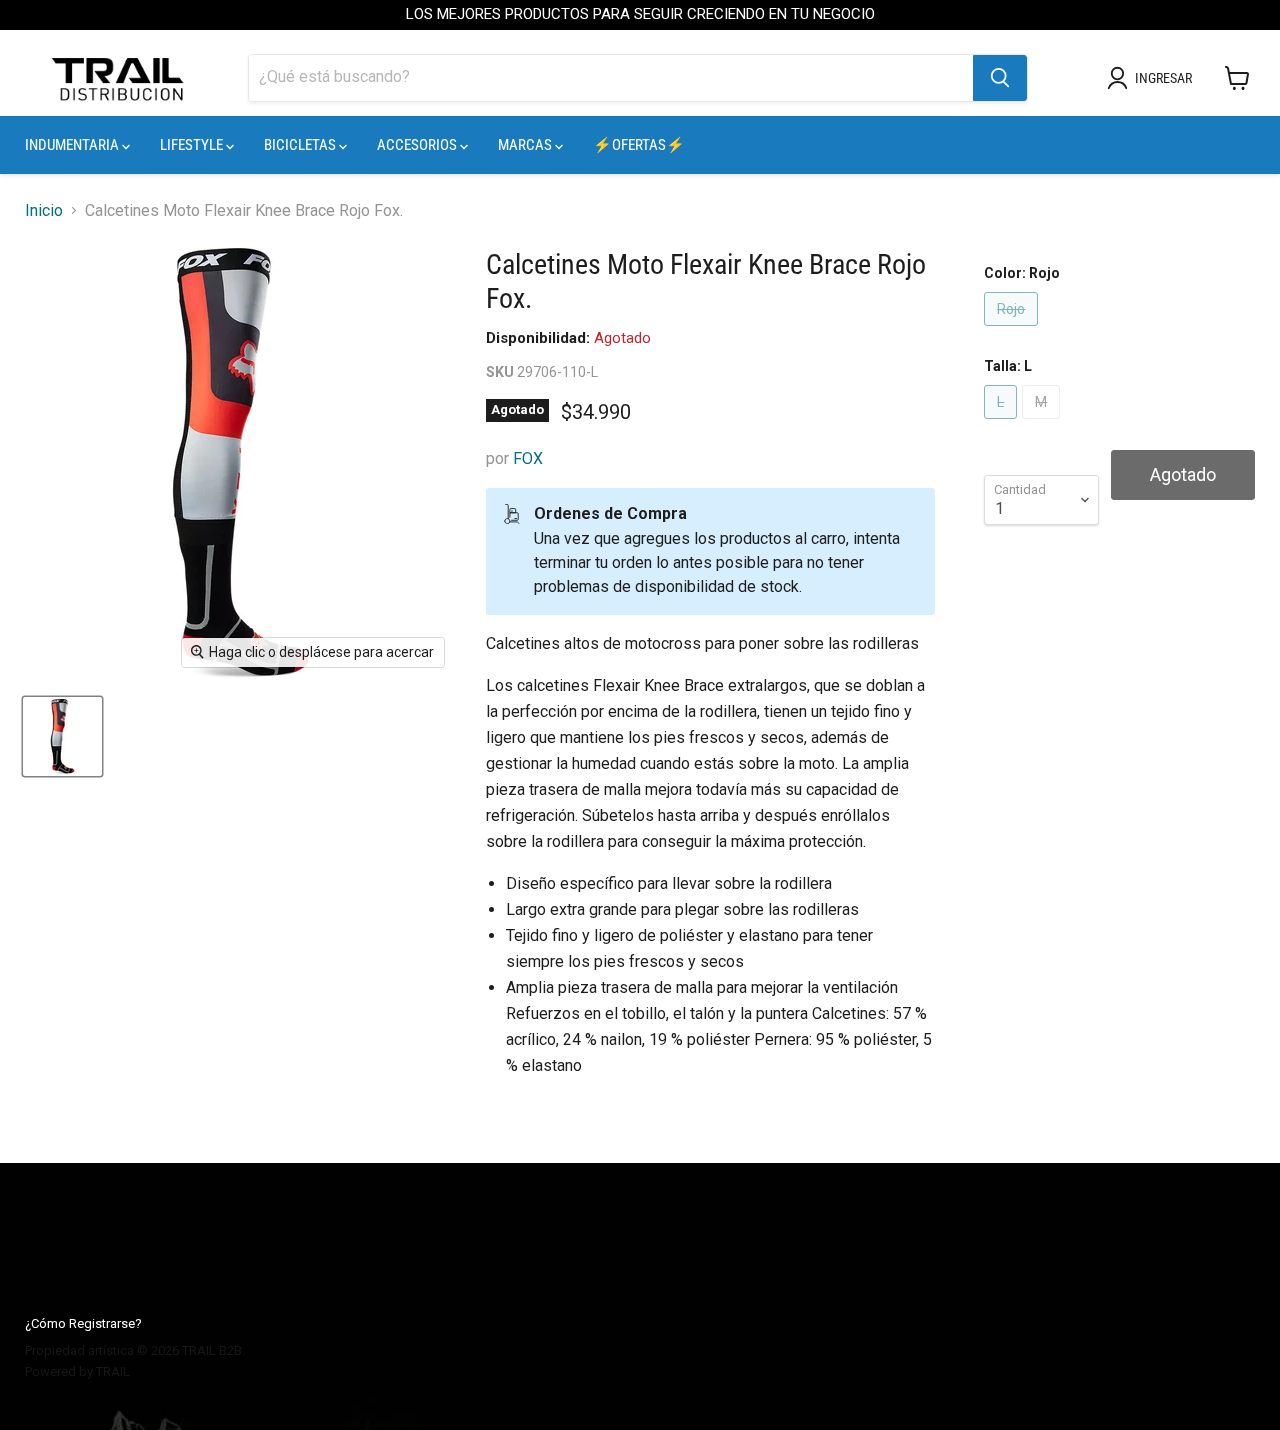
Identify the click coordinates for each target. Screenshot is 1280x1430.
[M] (1043, 423)
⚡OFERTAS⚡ (639, 145)
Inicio (44, 211)
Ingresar (1163, 78)
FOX (528, 458)
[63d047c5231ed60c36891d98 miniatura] (62, 736)
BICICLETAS (301, 145)
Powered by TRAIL (77, 1371)
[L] (1003, 423)
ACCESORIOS (418, 145)
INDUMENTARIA (73, 145)
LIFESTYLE (193, 145)
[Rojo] (1013, 330)
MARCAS (526, 145)
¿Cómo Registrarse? (83, 1323)
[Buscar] (1000, 78)
